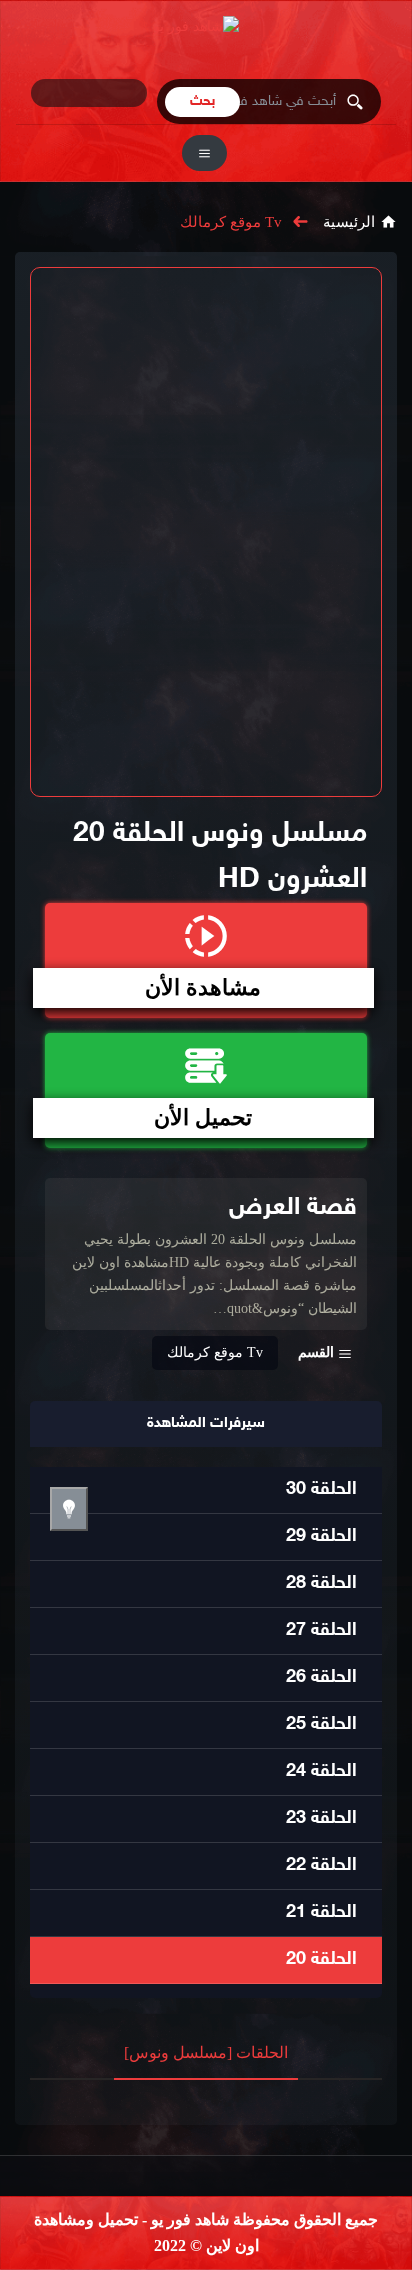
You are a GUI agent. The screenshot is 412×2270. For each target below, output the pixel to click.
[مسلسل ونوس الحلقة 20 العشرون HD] (206, 532)
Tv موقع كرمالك (231, 222)
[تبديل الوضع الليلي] (69, 1509)
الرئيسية (349, 222)
